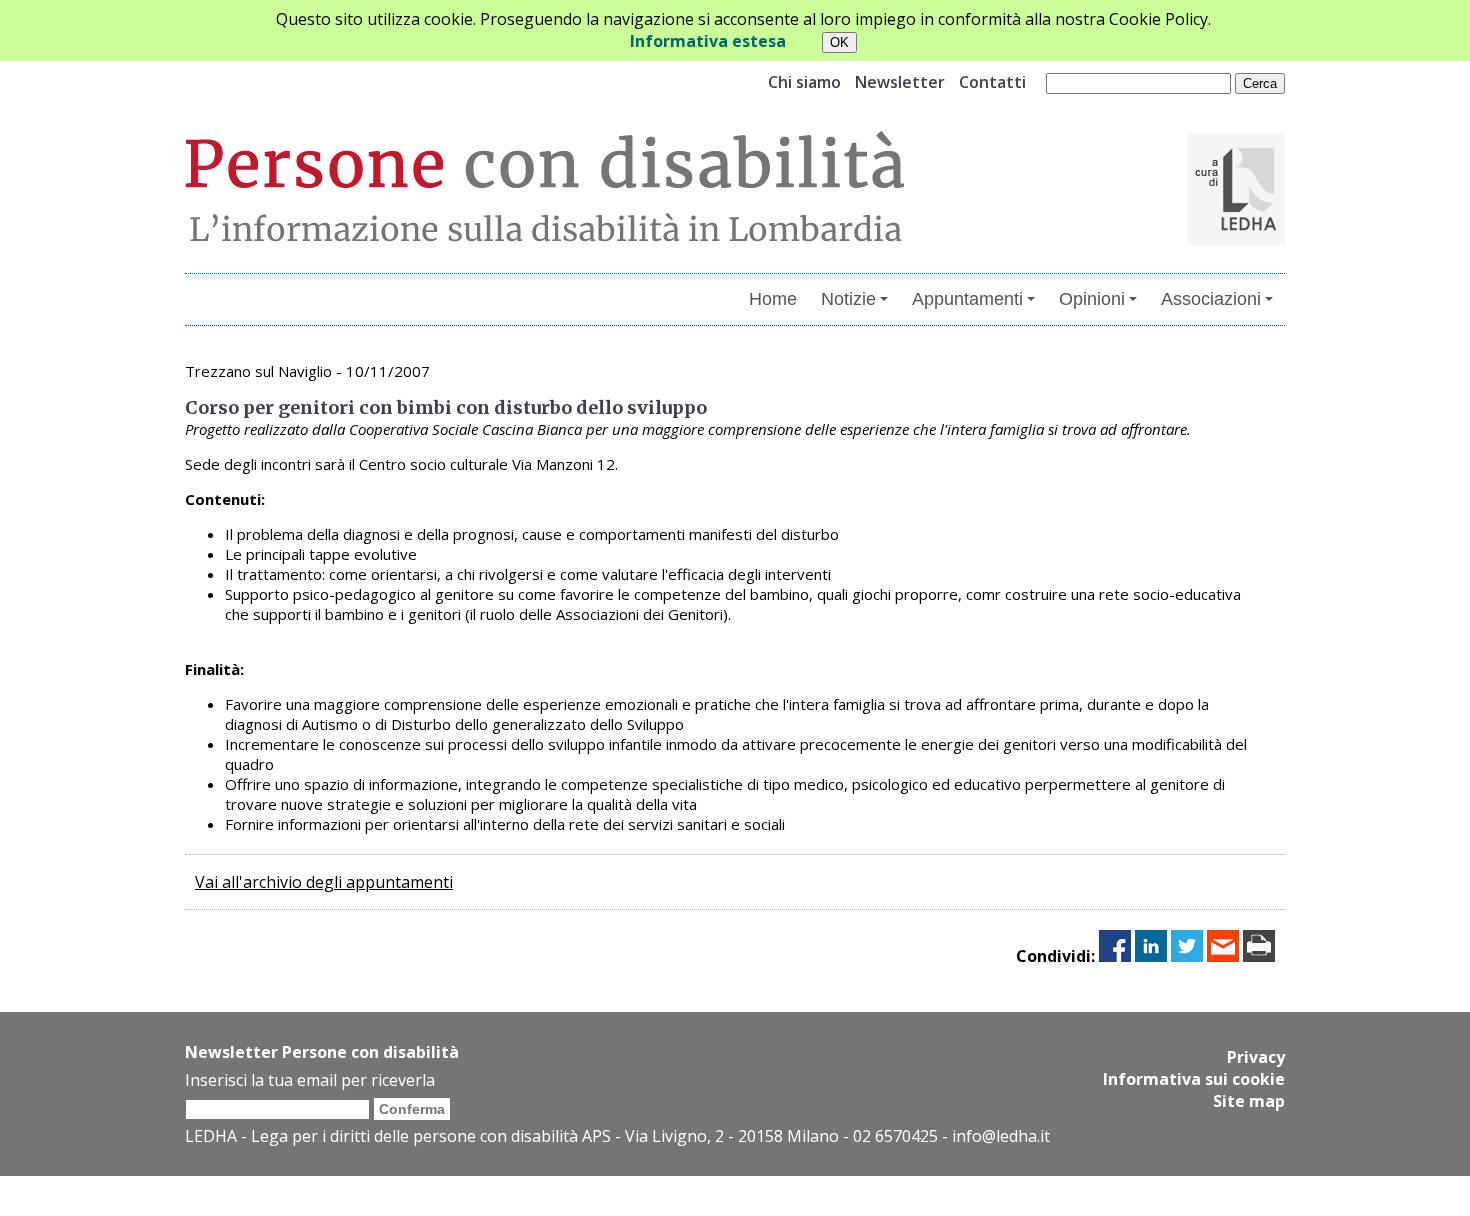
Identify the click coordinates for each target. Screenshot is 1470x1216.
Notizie (848, 299)
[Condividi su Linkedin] (1151, 956)
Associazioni (1211, 299)
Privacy (1256, 1057)
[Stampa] (1259, 956)
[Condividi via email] (1223, 956)
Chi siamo (804, 82)
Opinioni (1092, 299)
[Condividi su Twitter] (1187, 956)
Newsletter (900, 82)
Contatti (992, 82)
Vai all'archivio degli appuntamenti (324, 882)
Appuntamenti (967, 299)
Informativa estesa (708, 41)
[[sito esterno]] (1236, 239)
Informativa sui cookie (1194, 1079)
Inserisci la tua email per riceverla (310, 1080)
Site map (1249, 1101)
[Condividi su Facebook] (1115, 956)
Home (773, 299)
